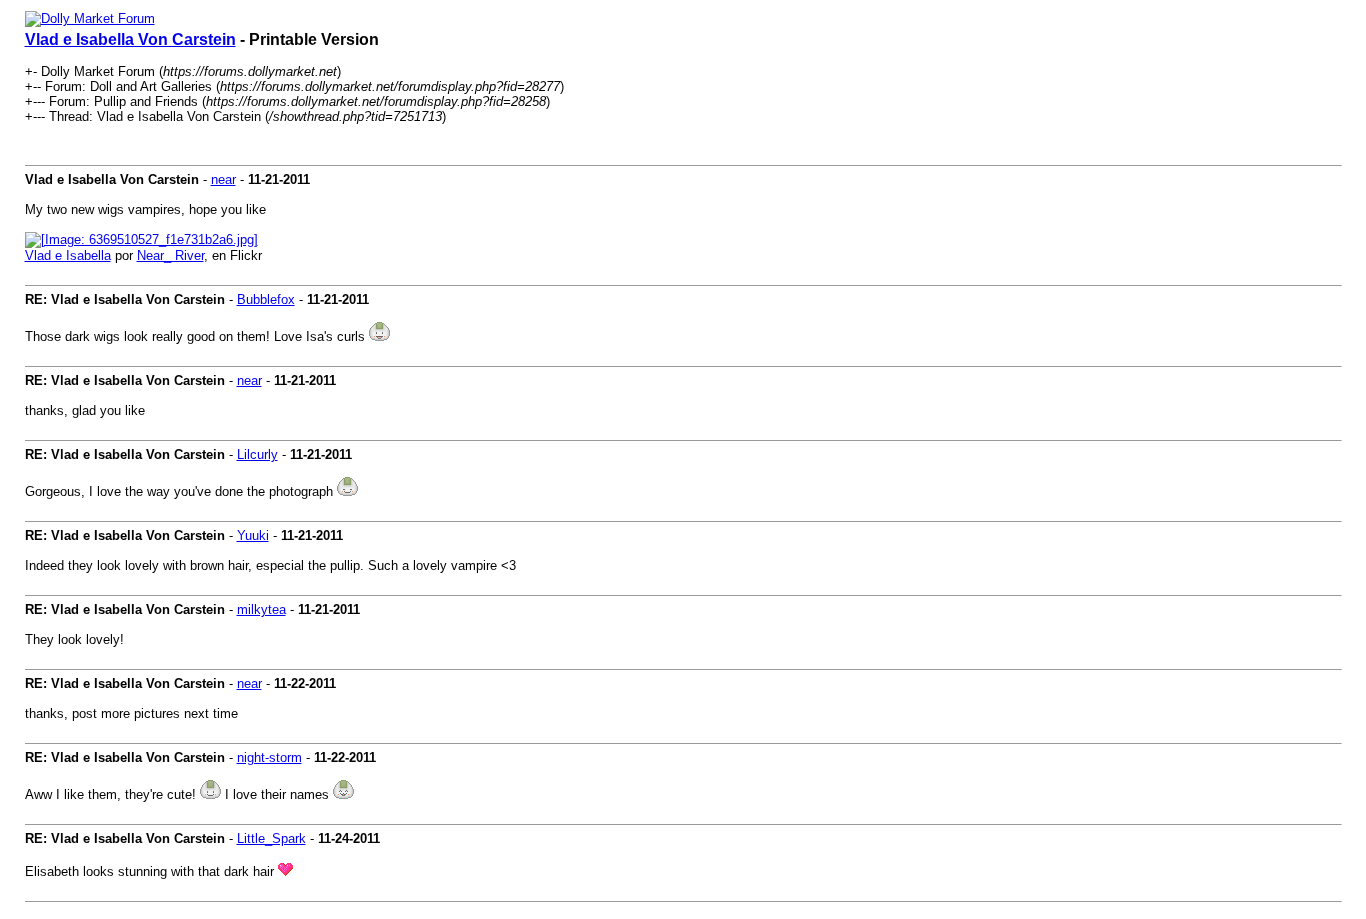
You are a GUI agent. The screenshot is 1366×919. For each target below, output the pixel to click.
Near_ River (170, 255)
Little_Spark (271, 838)
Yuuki (253, 535)
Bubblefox (266, 299)
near (223, 179)
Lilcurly (257, 454)
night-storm (269, 757)
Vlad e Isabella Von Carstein (130, 39)
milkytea (261, 609)
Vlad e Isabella (68, 255)
